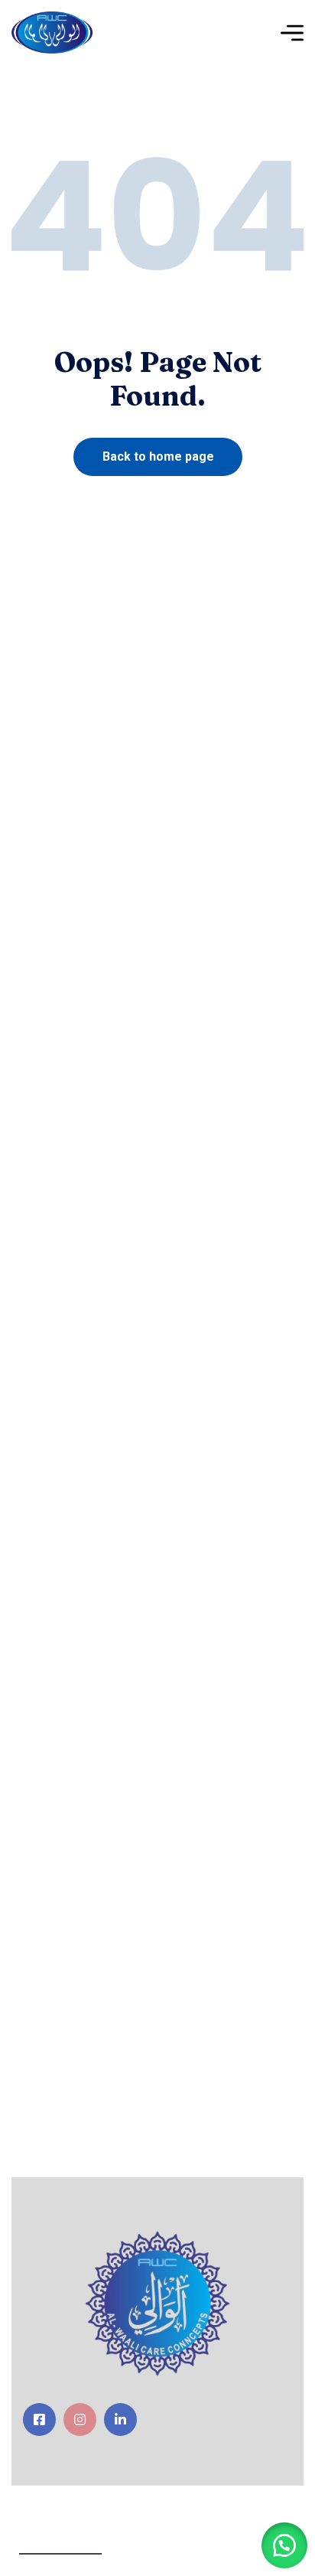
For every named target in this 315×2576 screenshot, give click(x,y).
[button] (284, 2545)
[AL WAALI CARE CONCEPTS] (52, 33)
